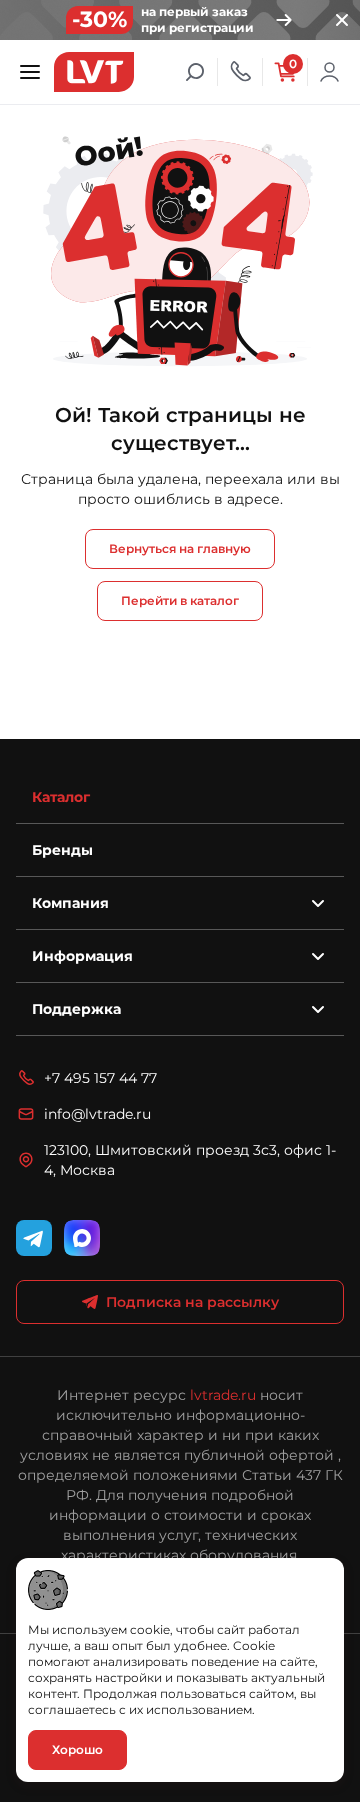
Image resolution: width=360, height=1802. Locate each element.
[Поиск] (195, 72)
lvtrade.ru (223, 1395)
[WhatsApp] (82, 1238)
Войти (330, 72)
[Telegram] (34, 1238)
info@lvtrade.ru (97, 1114)
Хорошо (77, 1749)
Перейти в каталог (180, 600)
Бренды (62, 850)
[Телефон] (240, 72)
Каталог (61, 797)
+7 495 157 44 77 (100, 1078)
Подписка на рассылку (192, 1302)
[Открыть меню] (30, 72)
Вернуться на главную (180, 548)
